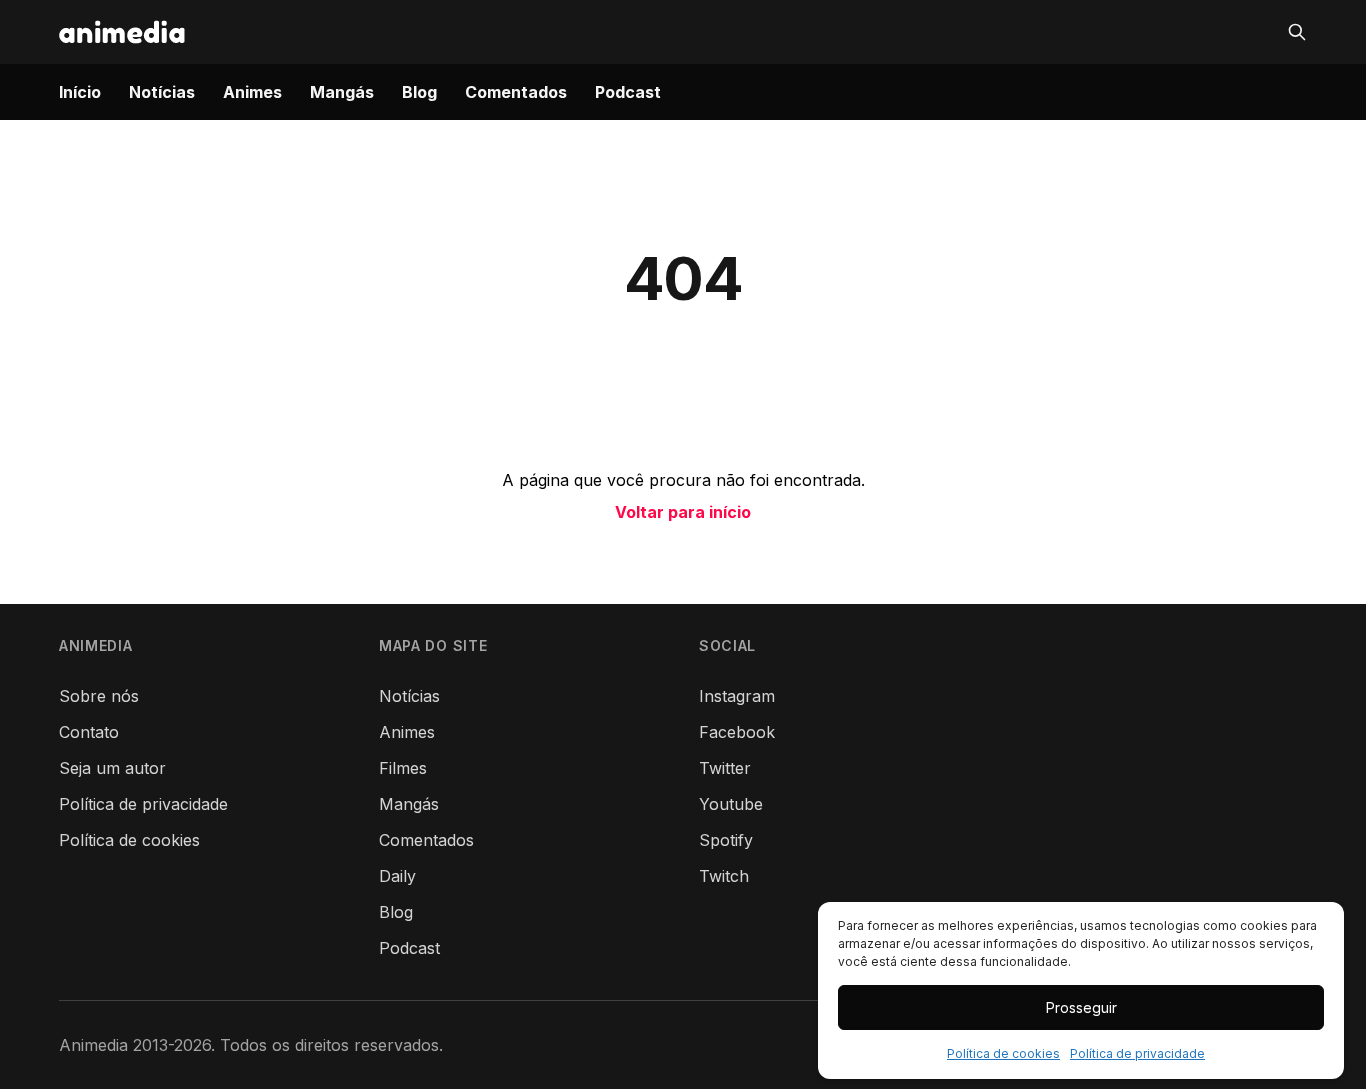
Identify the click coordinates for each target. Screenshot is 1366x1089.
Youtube (731, 804)
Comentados (516, 92)
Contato (89, 732)
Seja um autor (112, 768)
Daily (397, 876)
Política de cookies (1003, 1053)
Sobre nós (99, 696)
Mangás (342, 92)
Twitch (724, 876)
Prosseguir (1081, 1007)
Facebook (737, 732)
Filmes (403, 768)
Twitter (725, 768)
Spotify (726, 840)
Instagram (737, 696)
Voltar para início (683, 512)
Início (80, 92)
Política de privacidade (1137, 1053)
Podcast (628, 92)
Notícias (162, 92)
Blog (419, 92)
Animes (252, 92)
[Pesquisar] (1297, 32)
